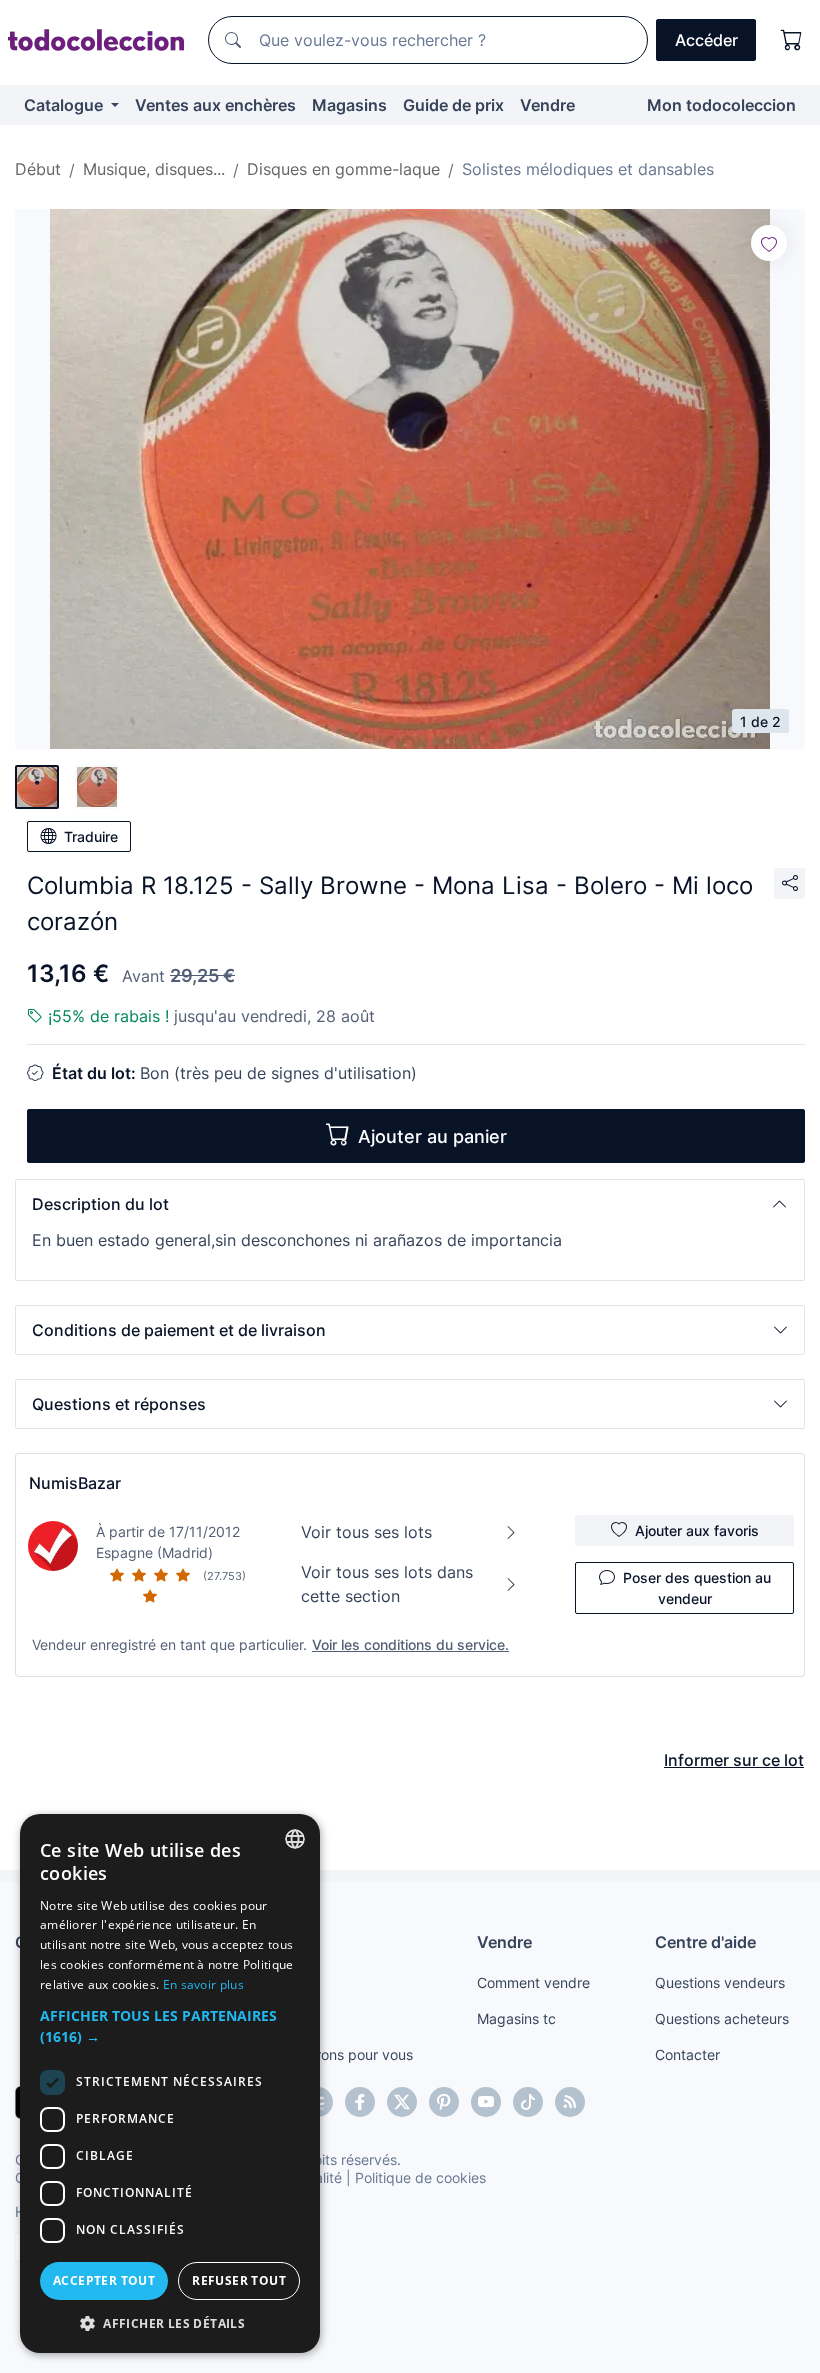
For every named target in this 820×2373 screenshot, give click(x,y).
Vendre (547, 105)
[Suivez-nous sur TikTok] (528, 2102)
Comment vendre (533, 1982)
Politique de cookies (420, 2177)
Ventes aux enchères (215, 105)
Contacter (687, 2054)
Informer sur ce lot (734, 1760)
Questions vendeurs (720, 1982)
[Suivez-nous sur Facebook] (360, 2102)
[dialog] (170, 2083)
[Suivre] (769, 243)
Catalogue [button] (65, 105)
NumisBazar (75, 1483)
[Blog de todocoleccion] (570, 2102)
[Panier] (792, 40)
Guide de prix (453, 105)
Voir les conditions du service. (410, 1644)
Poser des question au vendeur (697, 1588)
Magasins (349, 105)
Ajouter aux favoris (697, 1530)
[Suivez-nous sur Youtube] (486, 2102)
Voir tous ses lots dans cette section (387, 1584)
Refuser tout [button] (239, 2280)
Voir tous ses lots (366, 1532)
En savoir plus (203, 1984)
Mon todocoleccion (721, 105)
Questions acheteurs (722, 2018)
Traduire (91, 836)
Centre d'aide (705, 1942)
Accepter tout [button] (104, 2280)
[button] (410, 1204)
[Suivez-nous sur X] (402, 2102)
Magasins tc (516, 2018)
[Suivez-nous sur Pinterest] (444, 2102)
